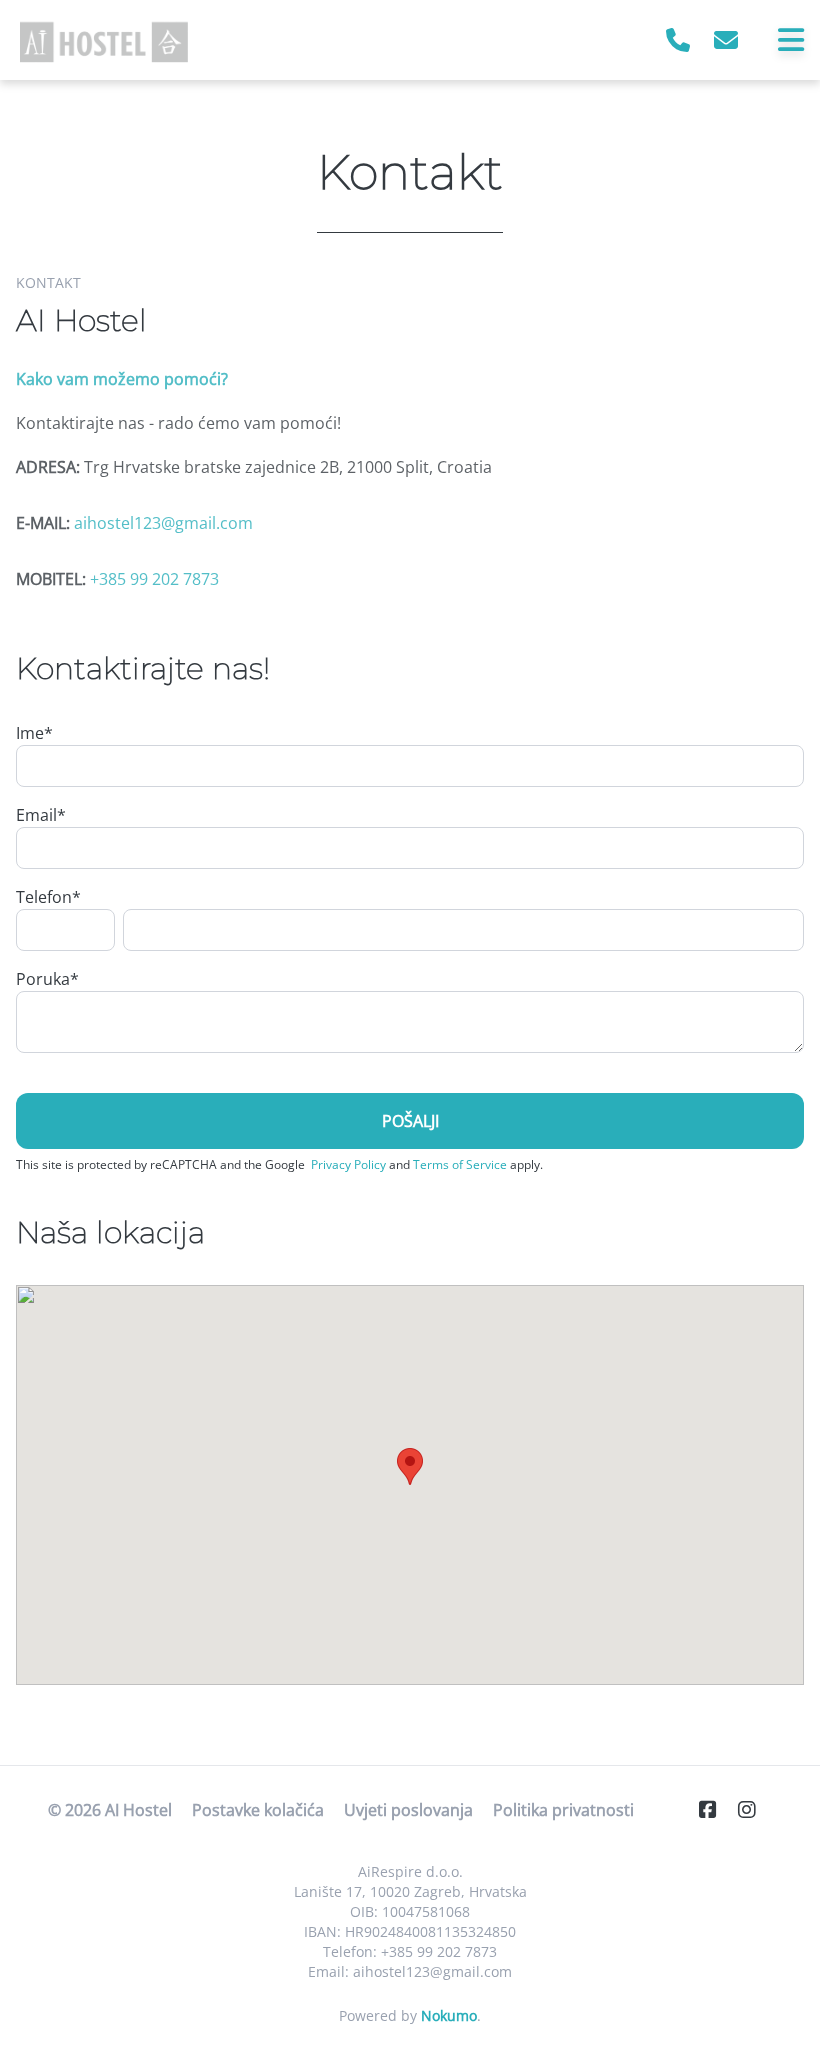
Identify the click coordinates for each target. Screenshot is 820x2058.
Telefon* (48, 897)
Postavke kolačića (258, 1810)
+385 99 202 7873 (154, 579)
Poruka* (47, 979)
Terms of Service (460, 1164)
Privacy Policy (348, 1164)
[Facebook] (716, 1809)
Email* (41, 815)
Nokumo (449, 2015)
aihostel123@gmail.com (163, 523)
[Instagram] (755, 1809)
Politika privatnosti (563, 1810)
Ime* (34, 733)
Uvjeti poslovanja (408, 1810)
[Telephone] (678, 39)
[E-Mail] (726, 39)
